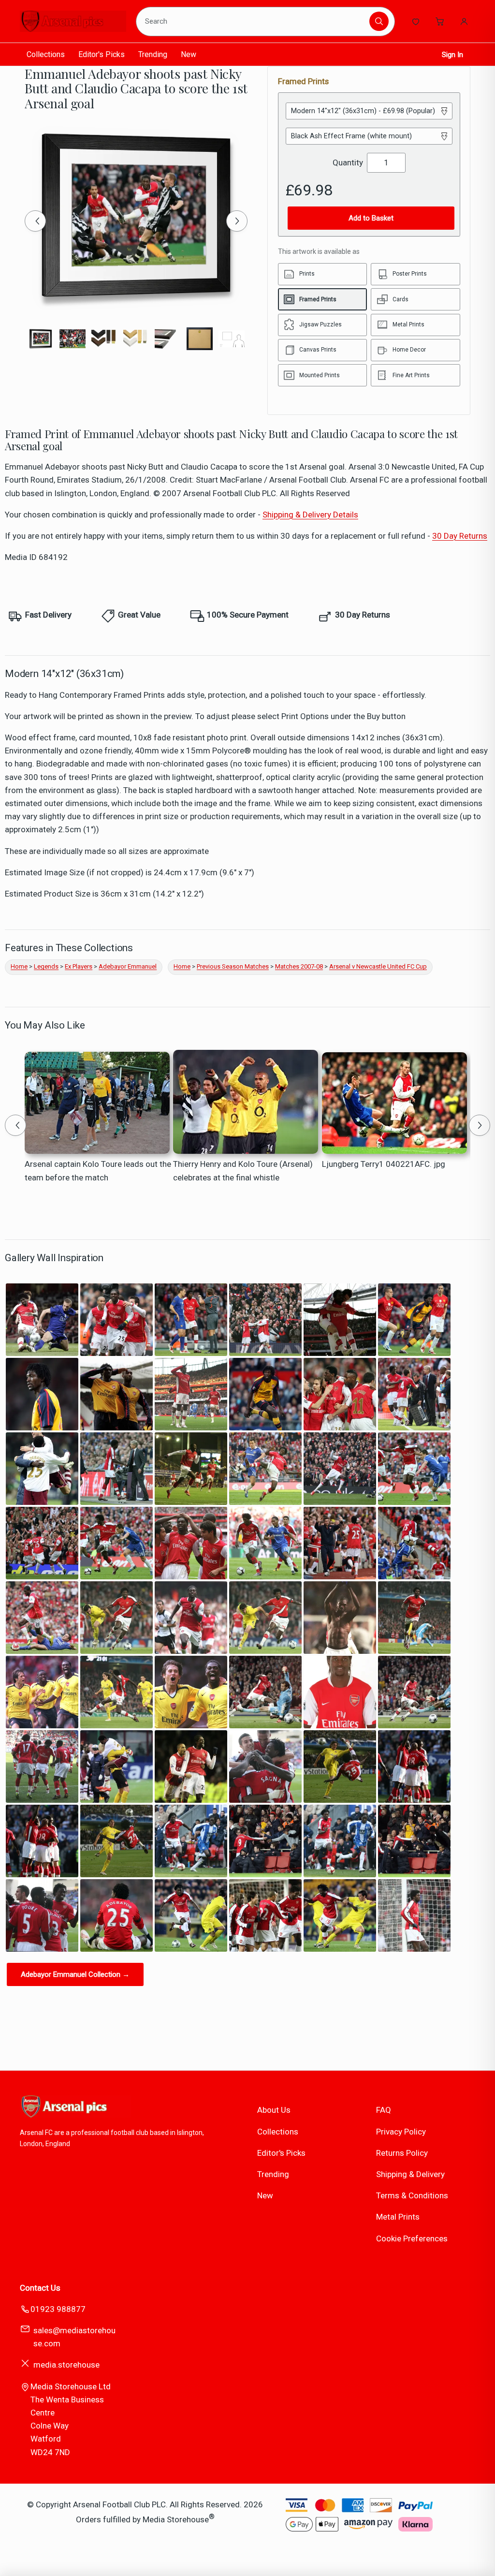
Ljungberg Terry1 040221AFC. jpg (384, 1164)
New (189, 54)
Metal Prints (398, 2217)
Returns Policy (402, 2153)
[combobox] (254, 21)
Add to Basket (371, 218)
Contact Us (40, 2288)
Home (19, 966)
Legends (46, 966)
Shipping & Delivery (410, 2174)
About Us (274, 2110)
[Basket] (440, 21)
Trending (153, 54)
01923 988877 (58, 2309)
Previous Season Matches (233, 966)
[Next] (237, 221)
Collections (46, 54)
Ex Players (79, 966)
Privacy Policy (401, 2132)
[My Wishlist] (416, 21)
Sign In (452, 55)
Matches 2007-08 (299, 966)
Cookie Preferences (412, 2238)
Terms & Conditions (412, 2195)
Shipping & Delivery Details (310, 515)
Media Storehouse (176, 2519)
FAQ (384, 2110)
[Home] (73, 21)
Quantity (348, 162)
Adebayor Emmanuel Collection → (75, 1974)
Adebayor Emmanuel (128, 966)
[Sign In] (464, 21)
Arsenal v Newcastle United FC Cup (378, 966)
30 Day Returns (460, 536)
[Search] (379, 21)
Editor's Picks (102, 54)
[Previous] (35, 221)
